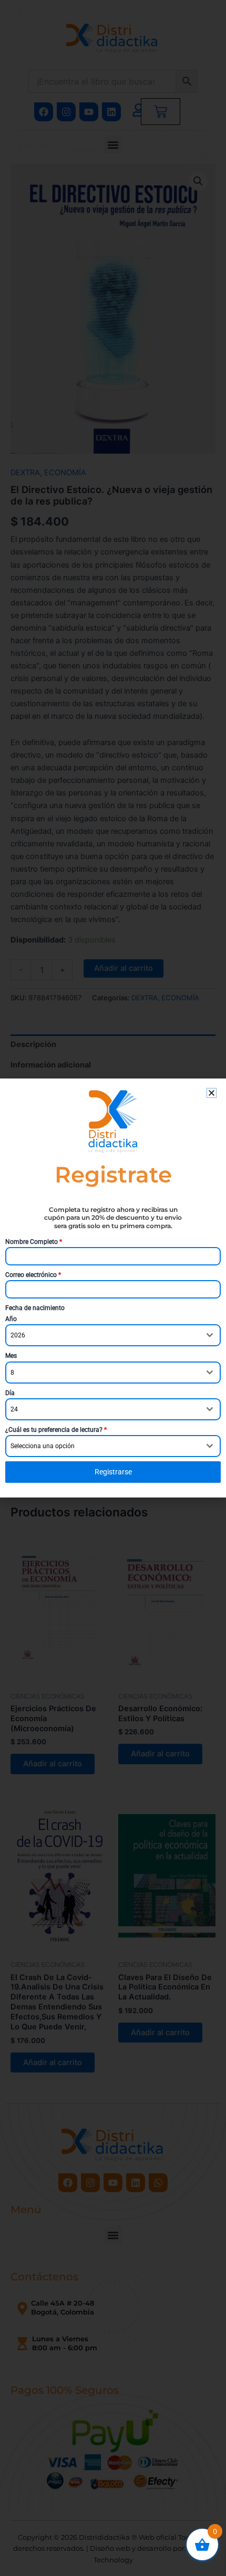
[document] (113, 1288)
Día (10, 1393)
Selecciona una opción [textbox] (43, 1446)
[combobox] (113, 1335)
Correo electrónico (33, 1275)
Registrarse (113, 1472)
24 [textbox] (14, 1409)
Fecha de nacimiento (35, 1308)
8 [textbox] (12, 1373)
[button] (212, 1093)
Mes (11, 1356)
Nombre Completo (34, 1242)
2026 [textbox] (18, 1335)
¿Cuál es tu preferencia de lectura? (56, 1430)
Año (11, 1319)
